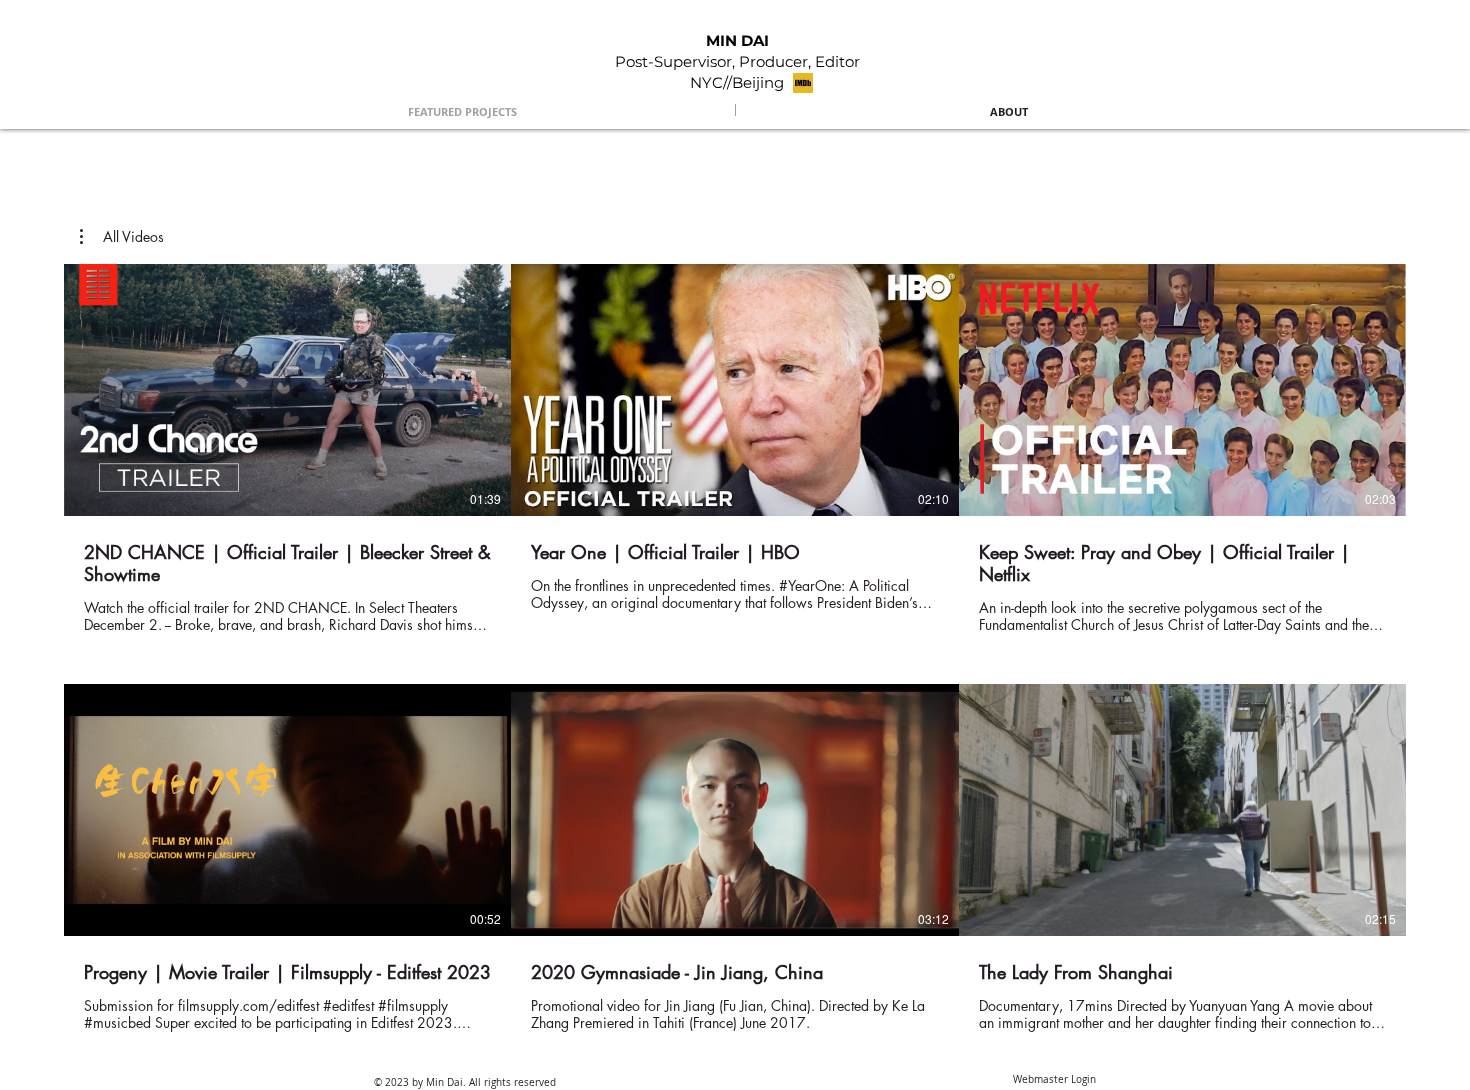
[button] (122, 237)
